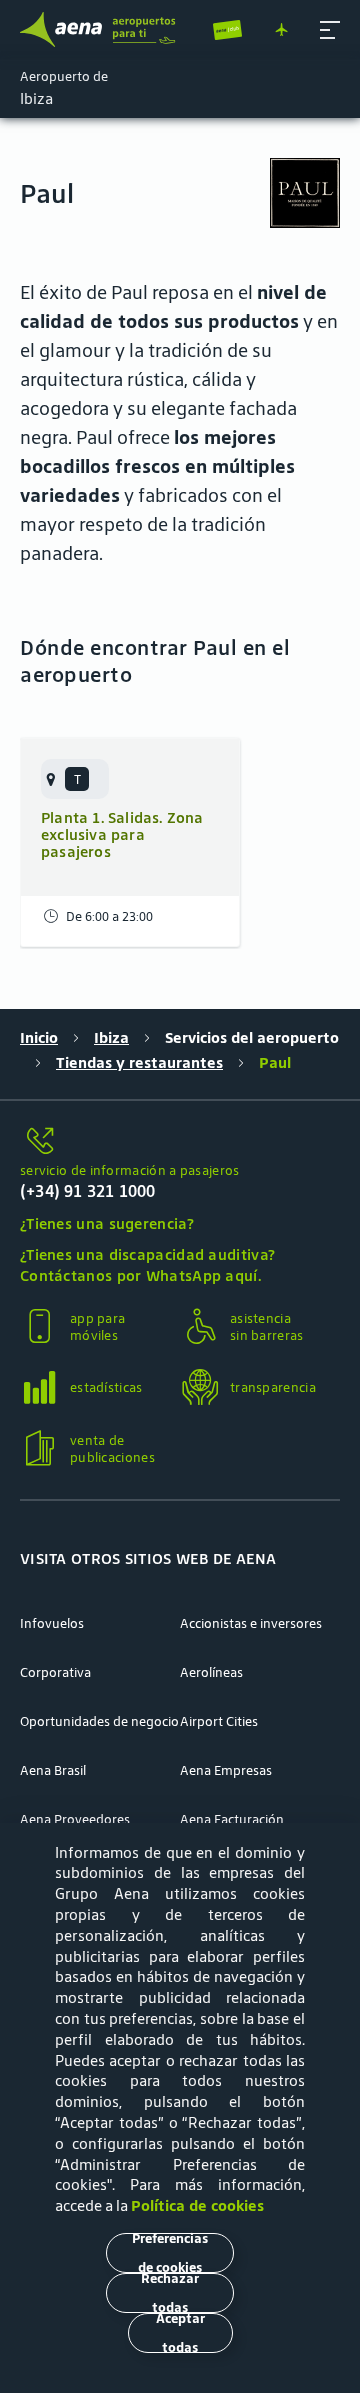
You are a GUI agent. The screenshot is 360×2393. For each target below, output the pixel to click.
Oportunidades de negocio (99, 1721)
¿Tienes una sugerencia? (107, 1223)
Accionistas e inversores (251, 1623)
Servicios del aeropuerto (252, 1037)
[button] (330, 30)
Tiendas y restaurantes (139, 1062)
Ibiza (111, 1037)
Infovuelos (52, 1623)
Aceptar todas (180, 2333)
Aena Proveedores (75, 1819)
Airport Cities (219, 1721)
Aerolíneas (211, 1672)
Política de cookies (197, 2205)
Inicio (39, 1037)
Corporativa (55, 1672)
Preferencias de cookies (170, 2253)
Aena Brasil (53, 1770)
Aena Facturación (232, 1819)
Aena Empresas (226, 1770)
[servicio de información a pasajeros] (180, 1141)
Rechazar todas (170, 2293)
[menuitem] (75, 779)
